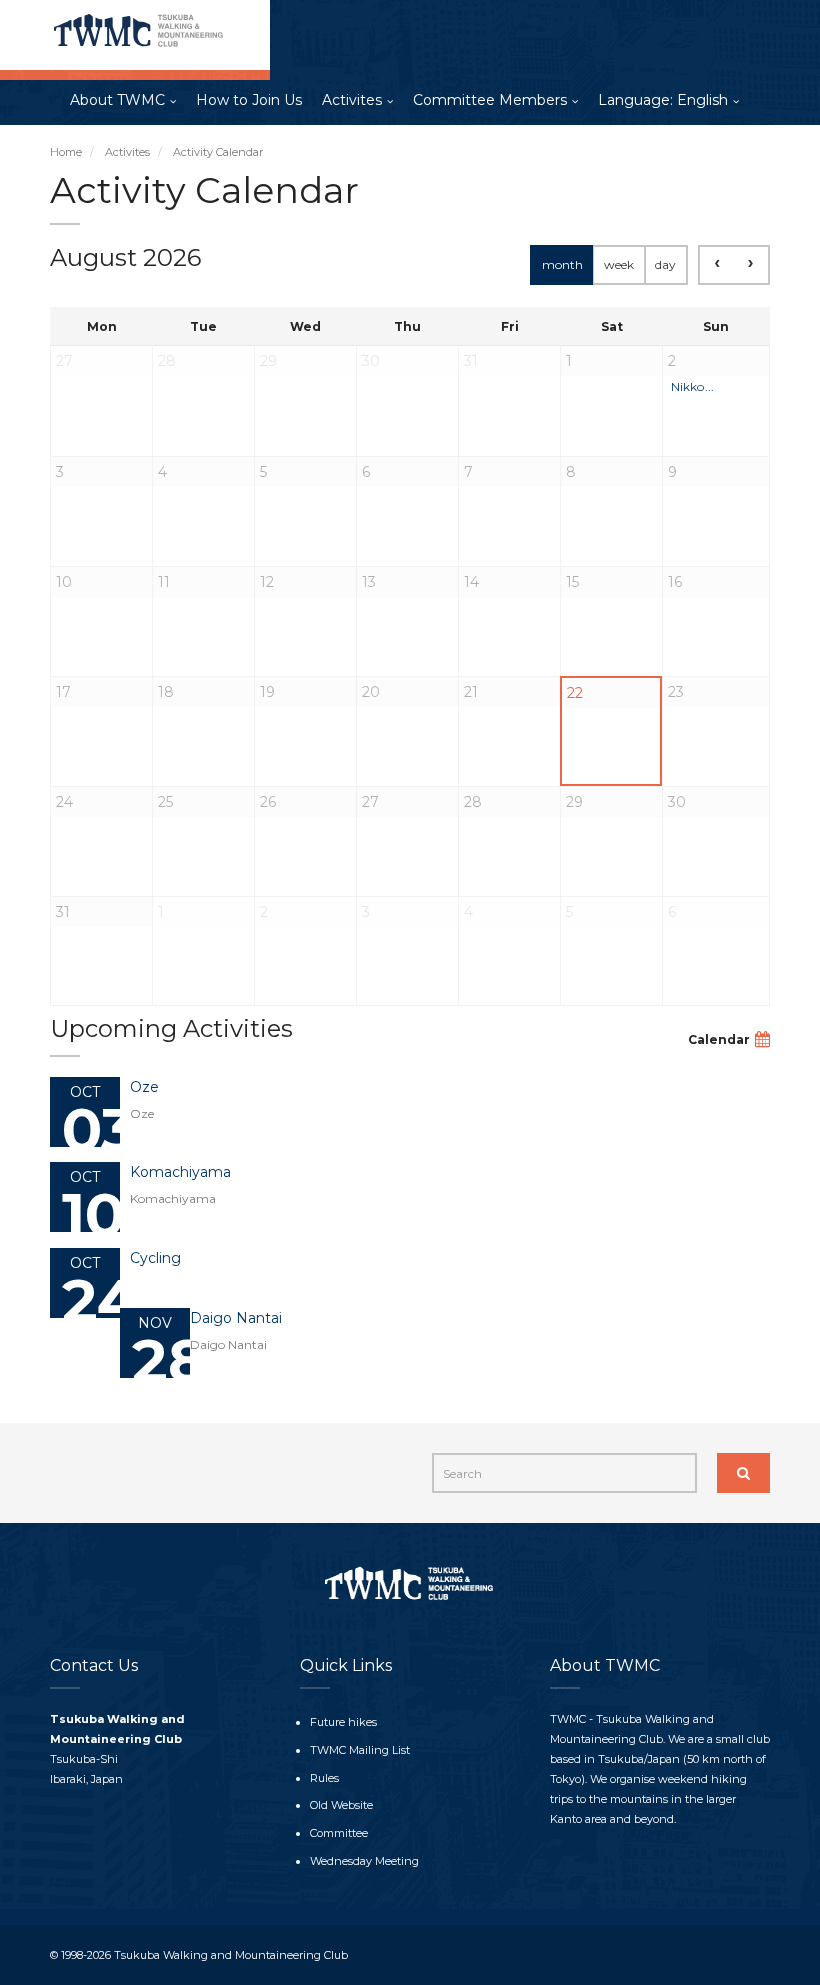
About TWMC (117, 100)
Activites (352, 100)
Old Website (341, 1805)
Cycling (155, 1258)
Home (66, 152)
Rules (324, 1778)
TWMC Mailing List (360, 1750)
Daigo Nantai (236, 1318)
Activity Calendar (218, 152)
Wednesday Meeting (364, 1861)
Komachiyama (180, 1172)
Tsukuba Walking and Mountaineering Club (231, 1955)
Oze (144, 1087)
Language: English (663, 100)
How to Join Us (249, 100)
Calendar (719, 1039)
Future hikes (343, 1722)
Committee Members (490, 100)
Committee (339, 1833)
